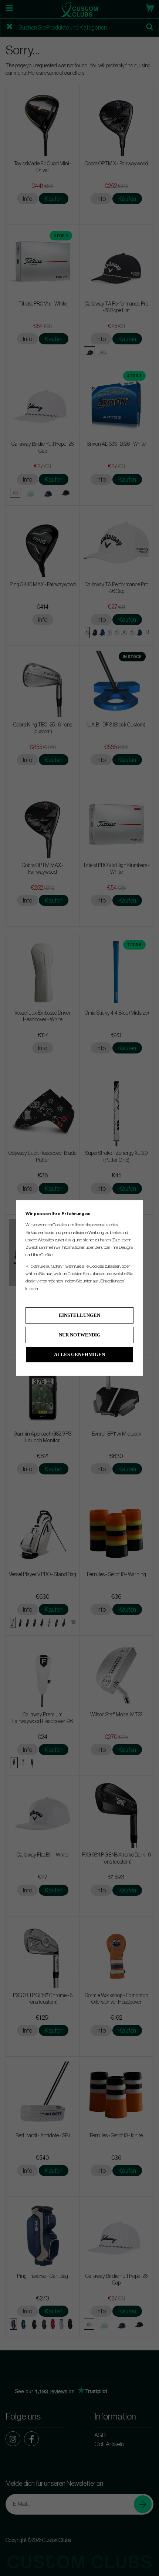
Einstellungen (79, 1315)
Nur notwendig (80, 1335)
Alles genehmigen (79, 1354)
